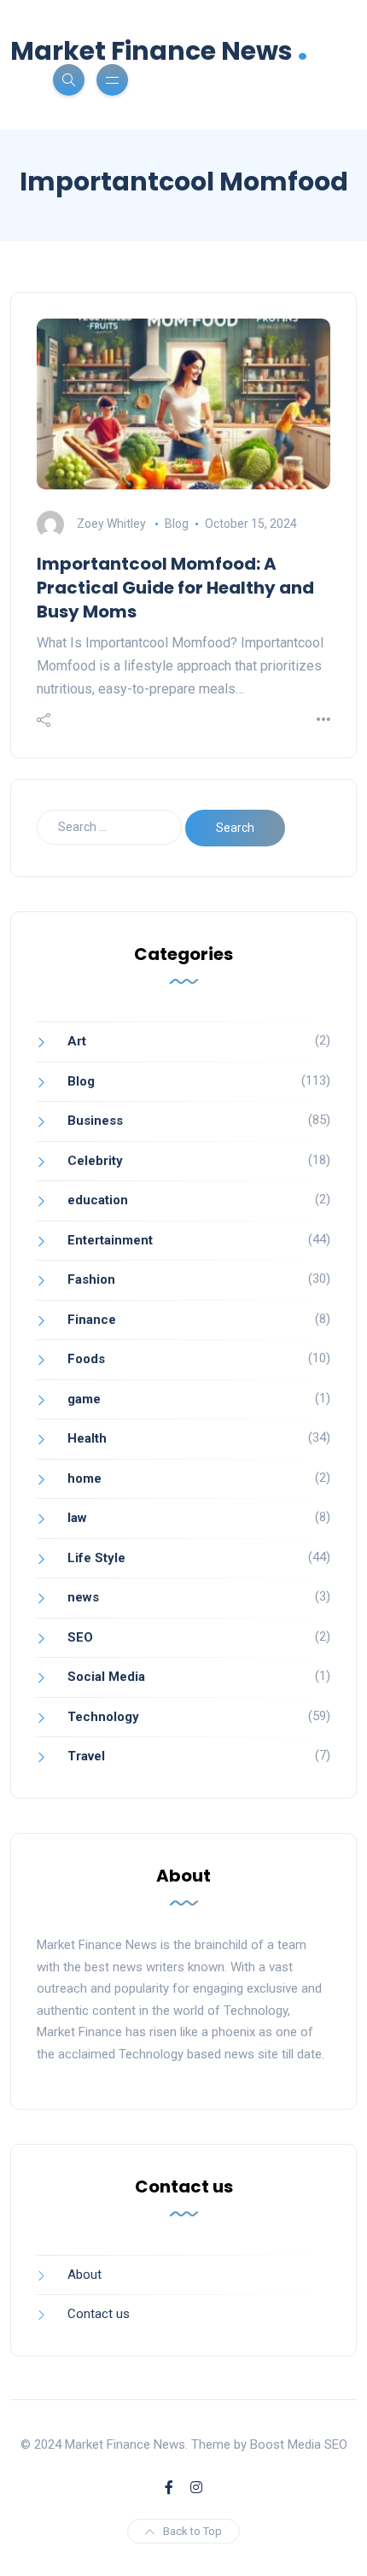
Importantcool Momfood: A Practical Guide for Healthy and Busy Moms (175, 588)
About (84, 2274)
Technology (103, 1717)
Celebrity (95, 1161)
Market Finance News (159, 49)
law (77, 1518)
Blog (177, 524)
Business (95, 1121)
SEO (80, 1637)
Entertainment (110, 1240)
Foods (86, 1359)
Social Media (106, 1677)
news (83, 1597)
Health (87, 1438)
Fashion (91, 1279)
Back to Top (192, 2531)
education (98, 1200)
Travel (86, 1756)
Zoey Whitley (111, 524)
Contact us (99, 2314)
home (84, 1478)
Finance (92, 1320)
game (84, 1399)
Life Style (96, 1558)
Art (77, 1041)
